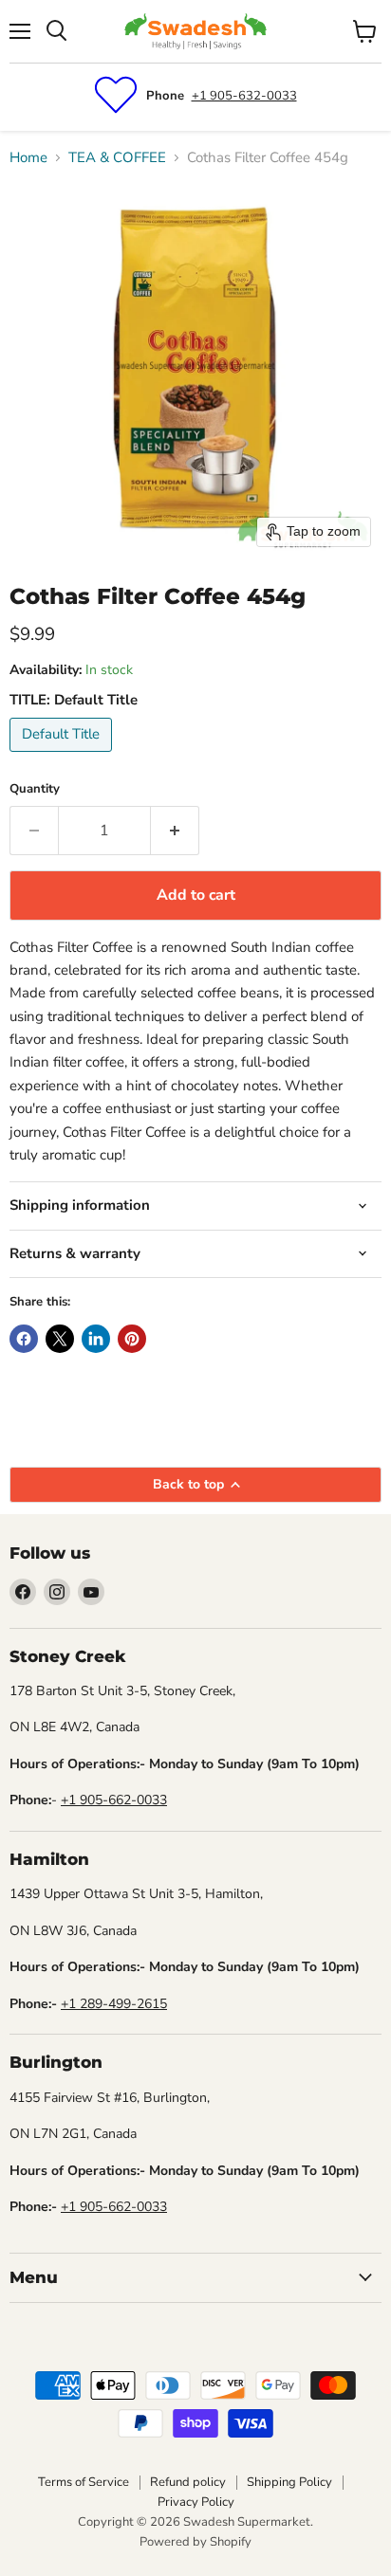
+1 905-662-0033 (114, 1800)
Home (28, 158)
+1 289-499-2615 (114, 2004)
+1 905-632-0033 (244, 96)
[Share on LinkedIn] (96, 1339)
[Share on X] (60, 1339)
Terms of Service (84, 2482)
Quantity (35, 789)
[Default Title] (63, 757)
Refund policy (188, 2482)
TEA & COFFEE (117, 158)
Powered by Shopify (195, 2542)
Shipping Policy (289, 2482)
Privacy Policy (196, 2502)
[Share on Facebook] (24, 1339)
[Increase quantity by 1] (175, 831)
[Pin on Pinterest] (132, 1339)
